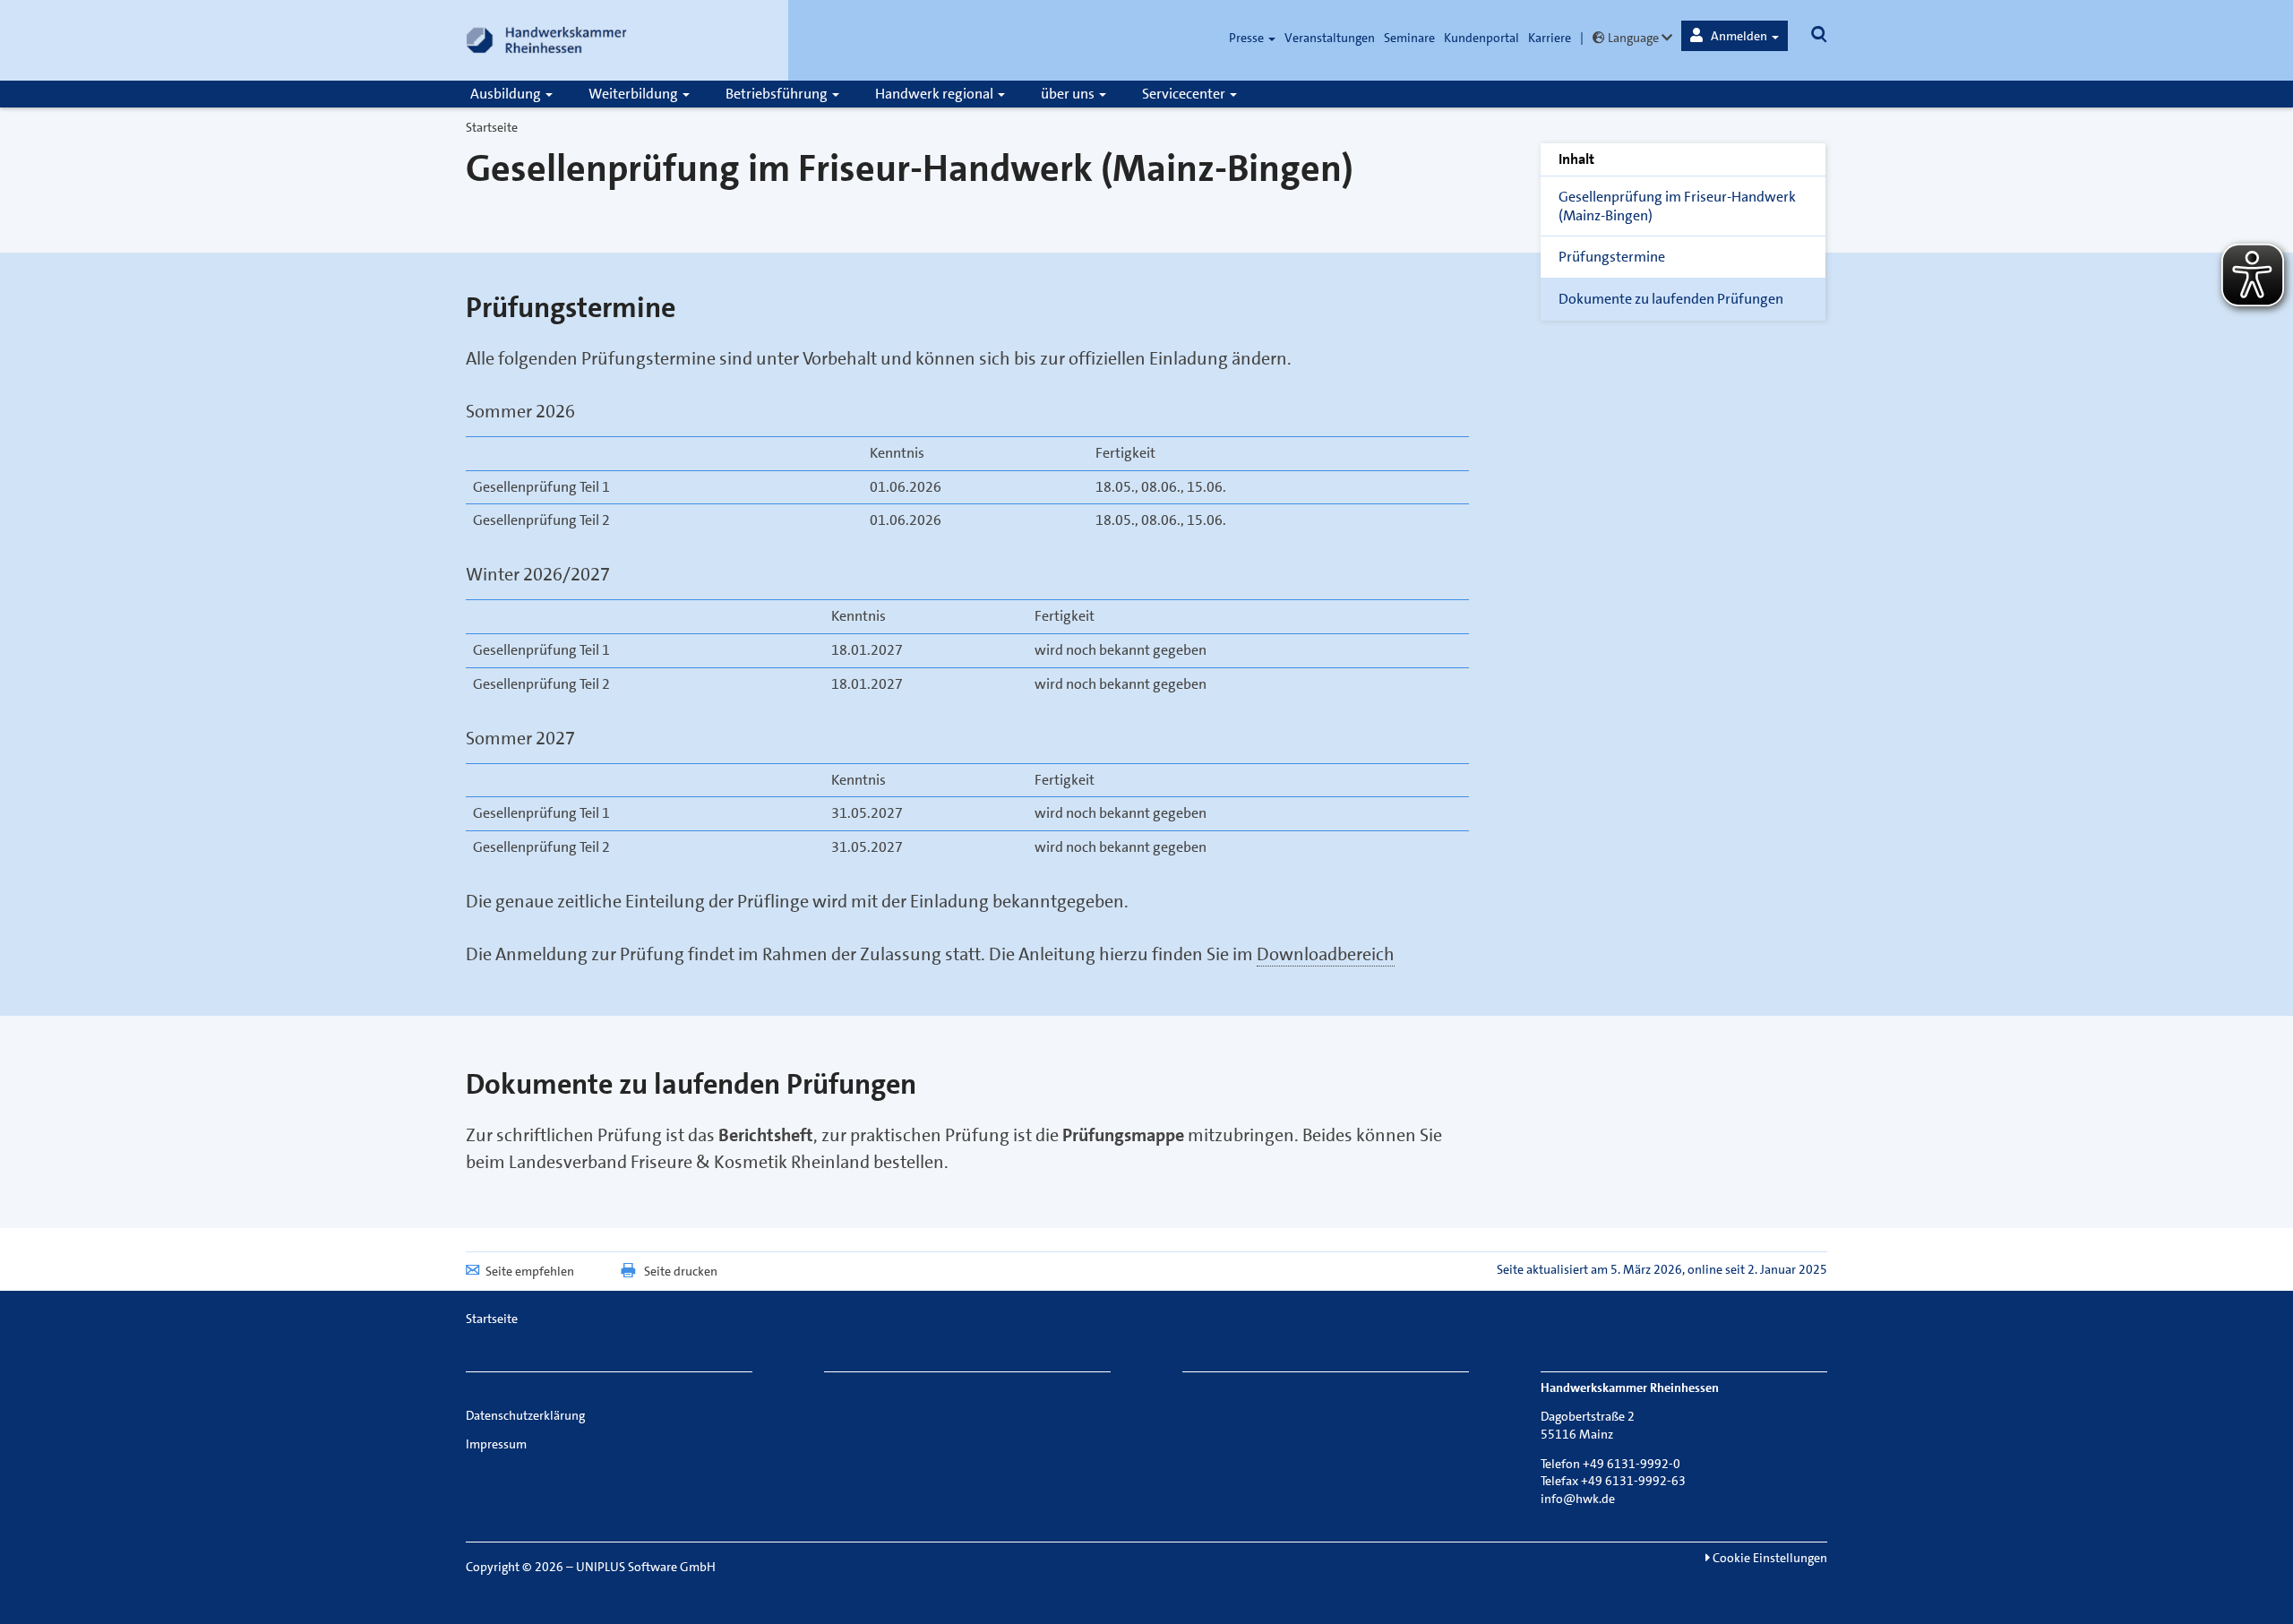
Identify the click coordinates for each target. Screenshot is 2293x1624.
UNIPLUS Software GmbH (646, 1567)
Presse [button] (1248, 38)
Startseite (492, 127)
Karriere (1550, 38)
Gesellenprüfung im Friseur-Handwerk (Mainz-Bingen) (1677, 206)
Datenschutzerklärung (525, 1415)
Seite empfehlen (530, 1271)
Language (1633, 38)
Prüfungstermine (1612, 257)
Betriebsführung (778, 94)
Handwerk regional (936, 94)
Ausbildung (507, 94)
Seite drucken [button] (681, 1271)
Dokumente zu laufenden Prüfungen (1671, 299)
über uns (1069, 94)
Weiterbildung (635, 94)
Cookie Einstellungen (1769, 1558)
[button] (1735, 36)
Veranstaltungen (1330, 38)
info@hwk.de (1578, 1499)
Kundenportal (1481, 38)
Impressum (496, 1444)
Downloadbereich (1326, 954)
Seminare (1409, 38)
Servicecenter (1185, 94)
